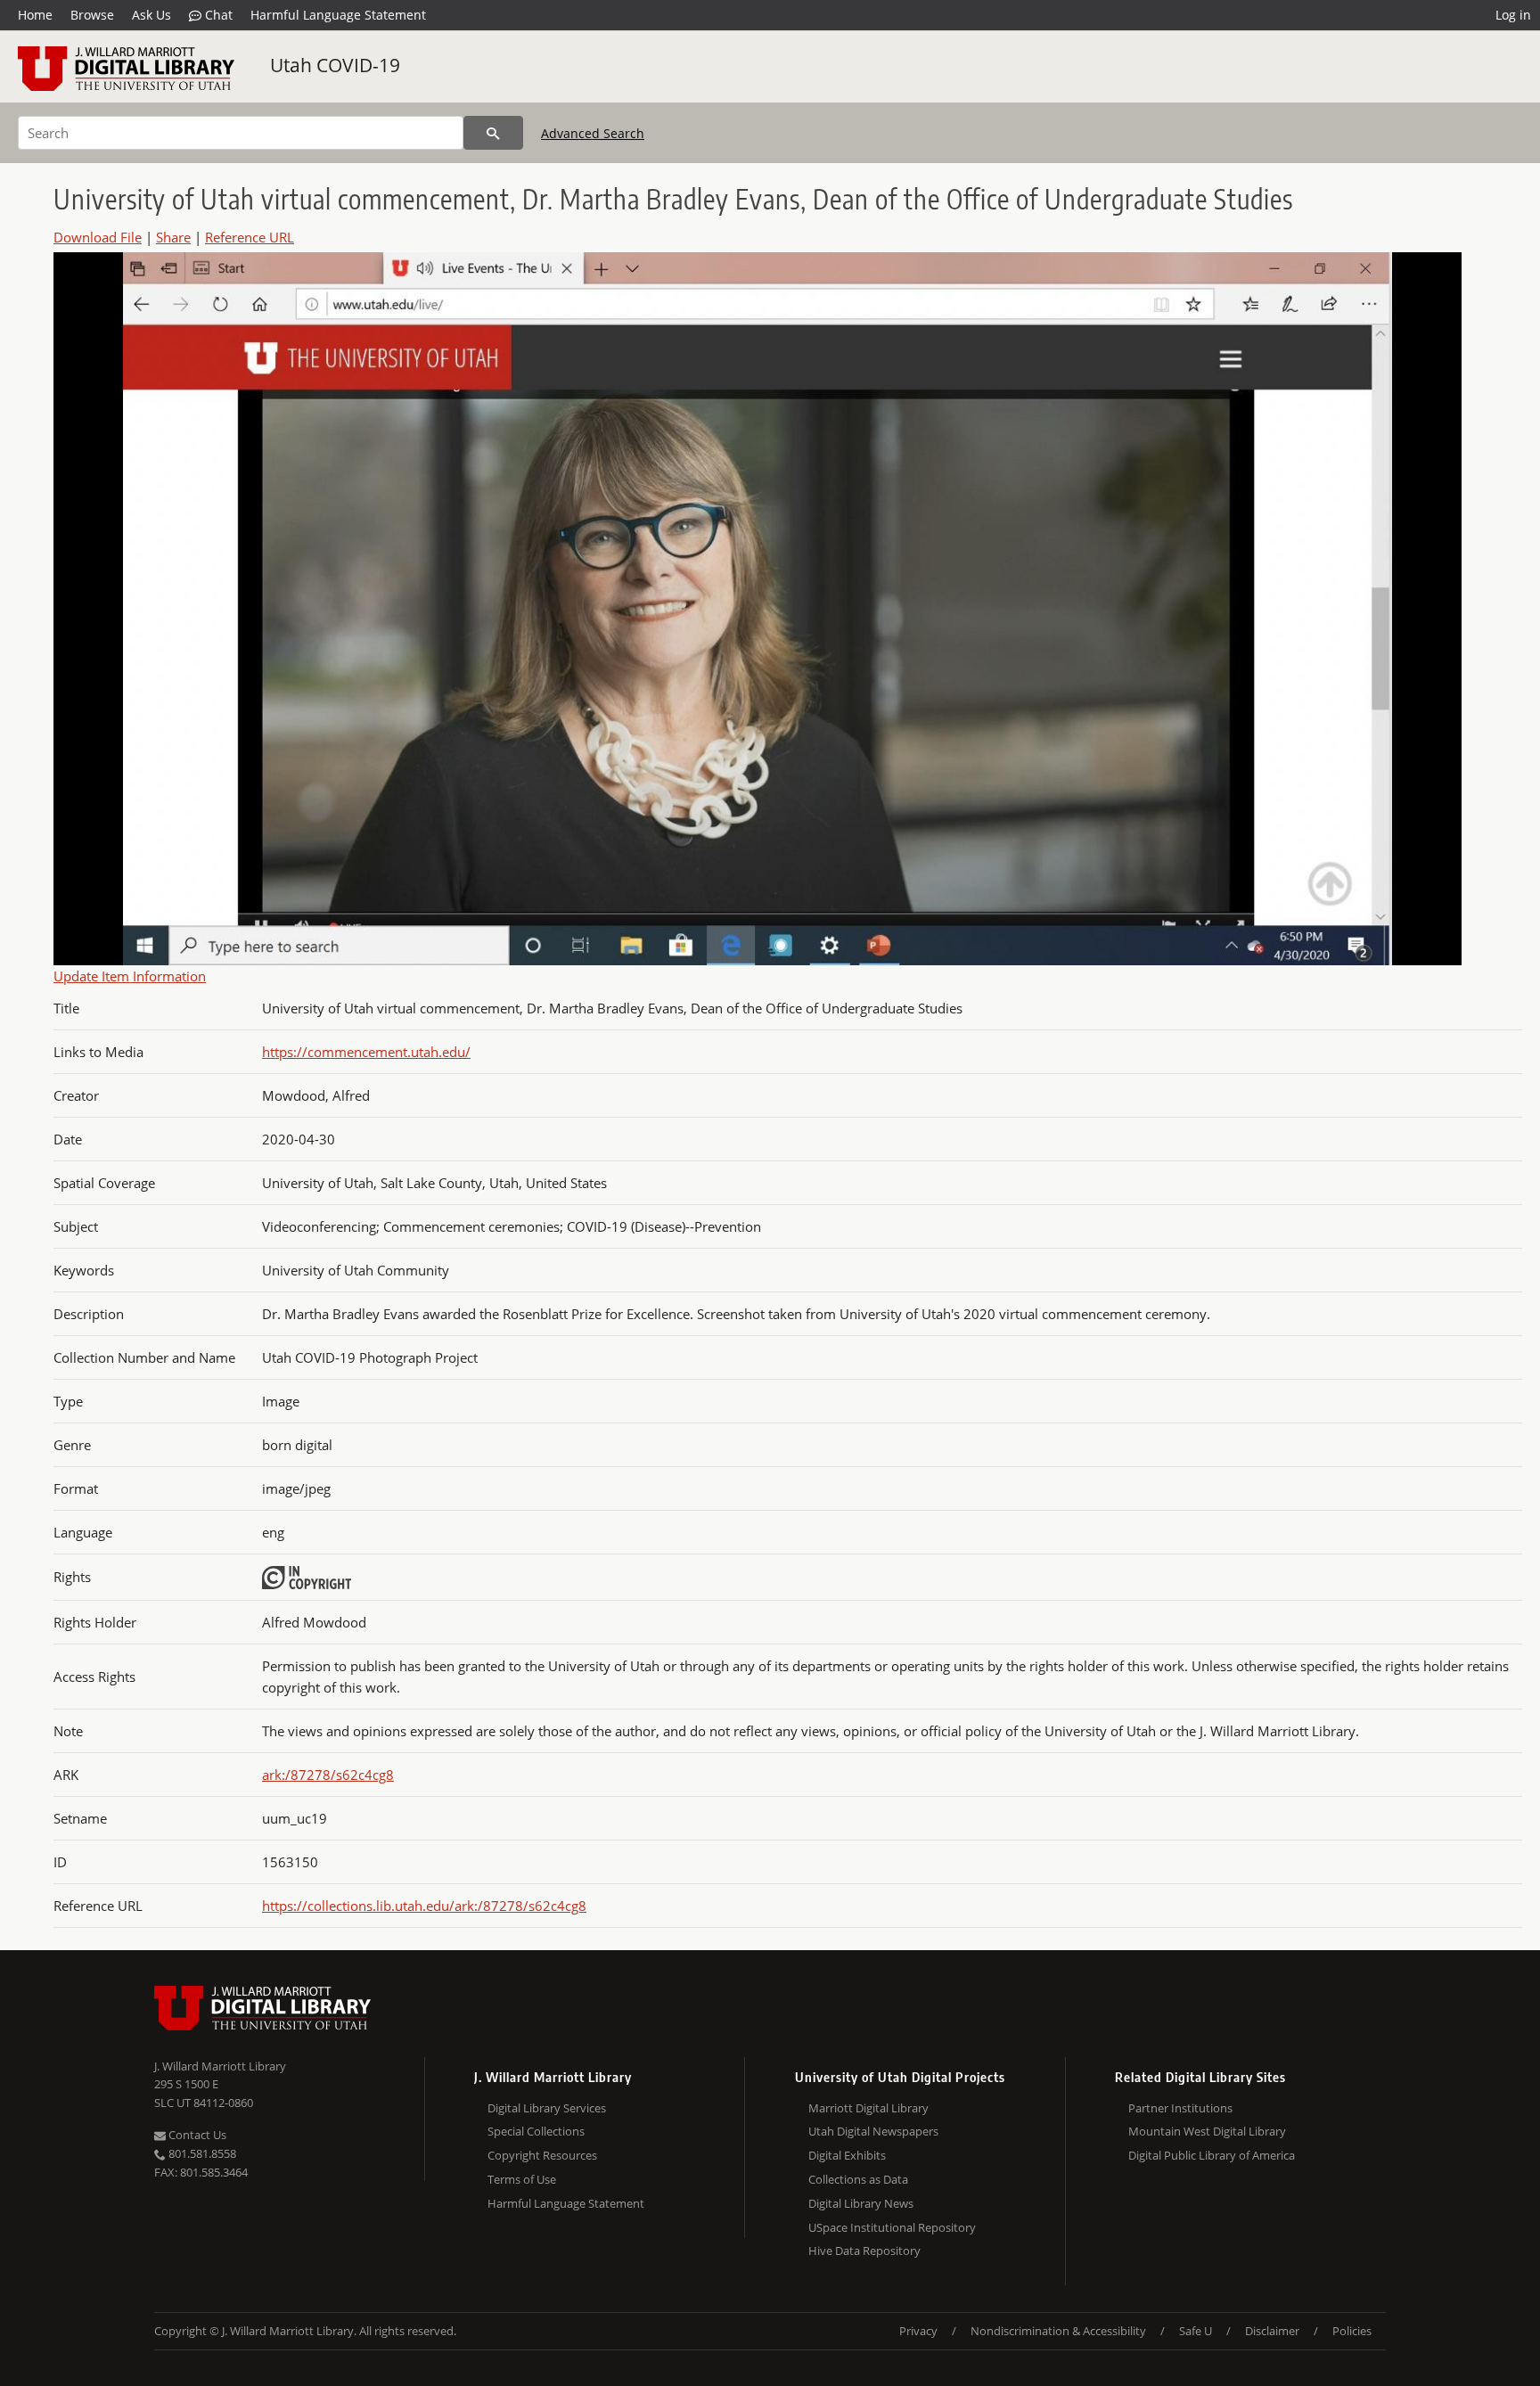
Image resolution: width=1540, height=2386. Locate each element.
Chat (217, 15)
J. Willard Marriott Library (220, 2066)
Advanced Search (593, 133)
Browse (92, 15)
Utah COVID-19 (335, 65)
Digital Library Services (547, 2108)
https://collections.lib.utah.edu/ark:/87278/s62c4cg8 (424, 1906)
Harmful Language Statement (338, 15)
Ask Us (152, 15)
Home (35, 15)
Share (173, 237)
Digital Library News (861, 2203)
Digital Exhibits (847, 2155)
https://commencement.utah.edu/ (366, 1052)
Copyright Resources (542, 2155)
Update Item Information (130, 976)
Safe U (1196, 2331)
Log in (1513, 15)
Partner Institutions (1180, 2108)
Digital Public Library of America (1212, 2155)
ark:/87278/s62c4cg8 (328, 1775)
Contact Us (196, 2135)
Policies (1352, 2331)
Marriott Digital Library (868, 2108)
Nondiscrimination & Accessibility (1058, 2331)
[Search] (493, 133)
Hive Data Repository (864, 2251)
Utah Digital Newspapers (873, 2131)
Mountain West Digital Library (1207, 2131)
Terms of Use (522, 2179)
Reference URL (250, 237)
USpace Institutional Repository (892, 2227)
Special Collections (536, 2131)
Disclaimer (1272, 2331)
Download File (98, 237)
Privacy (918, 2331)
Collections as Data (858, 2179)
